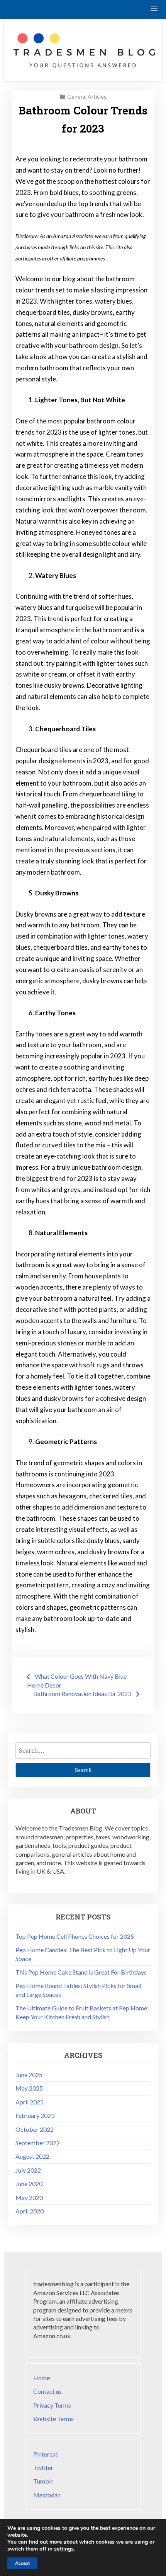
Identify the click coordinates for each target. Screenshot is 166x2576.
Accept (22, 2563)
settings (64, 2549)
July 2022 (28, 2170)
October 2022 (35, 2129)
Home (41, 2378)
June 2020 (29, 2184)
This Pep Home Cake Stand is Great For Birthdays (81, 1972)
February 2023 (35, 2115)
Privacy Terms (52, 2405)
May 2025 (29, 2088)
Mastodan (47, 2495)
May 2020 (29, 2197)
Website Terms (53, 2419)
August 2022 (32, 2156)
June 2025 (29, 2075)
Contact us (47, 2391)
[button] (154, 9)
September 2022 (38, 2143)
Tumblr (43, 2481)
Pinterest (45, 2454)
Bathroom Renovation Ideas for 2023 (82, 1694)
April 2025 (30, 2102)
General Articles (87, 97)
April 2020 (30, 2211)
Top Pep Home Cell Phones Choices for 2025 (75, 1936)
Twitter (43, 2468)
